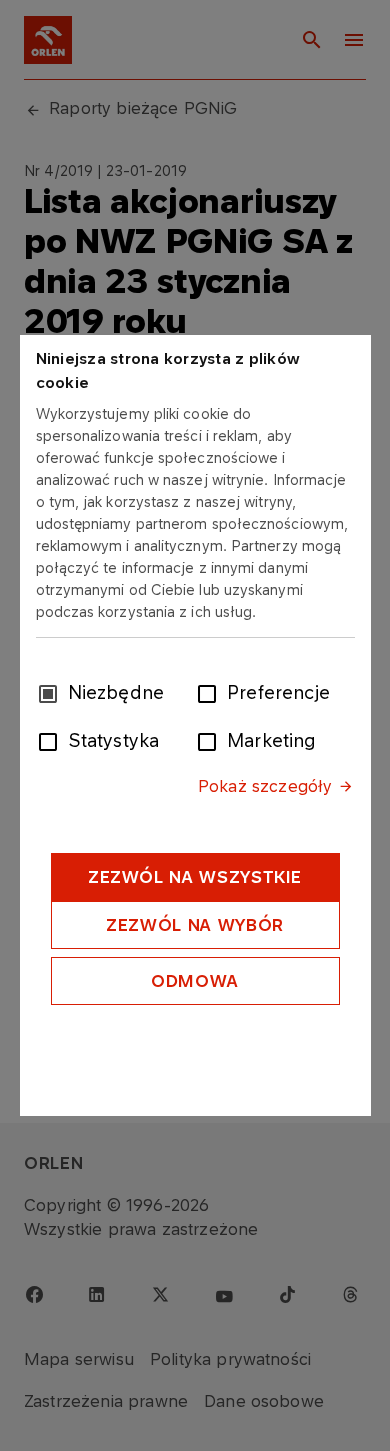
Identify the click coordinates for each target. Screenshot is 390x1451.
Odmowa (195, 981)
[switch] (211, 692)
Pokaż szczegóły (265, 786)
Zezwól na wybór (195, 925)
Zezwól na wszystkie (195, 877)
